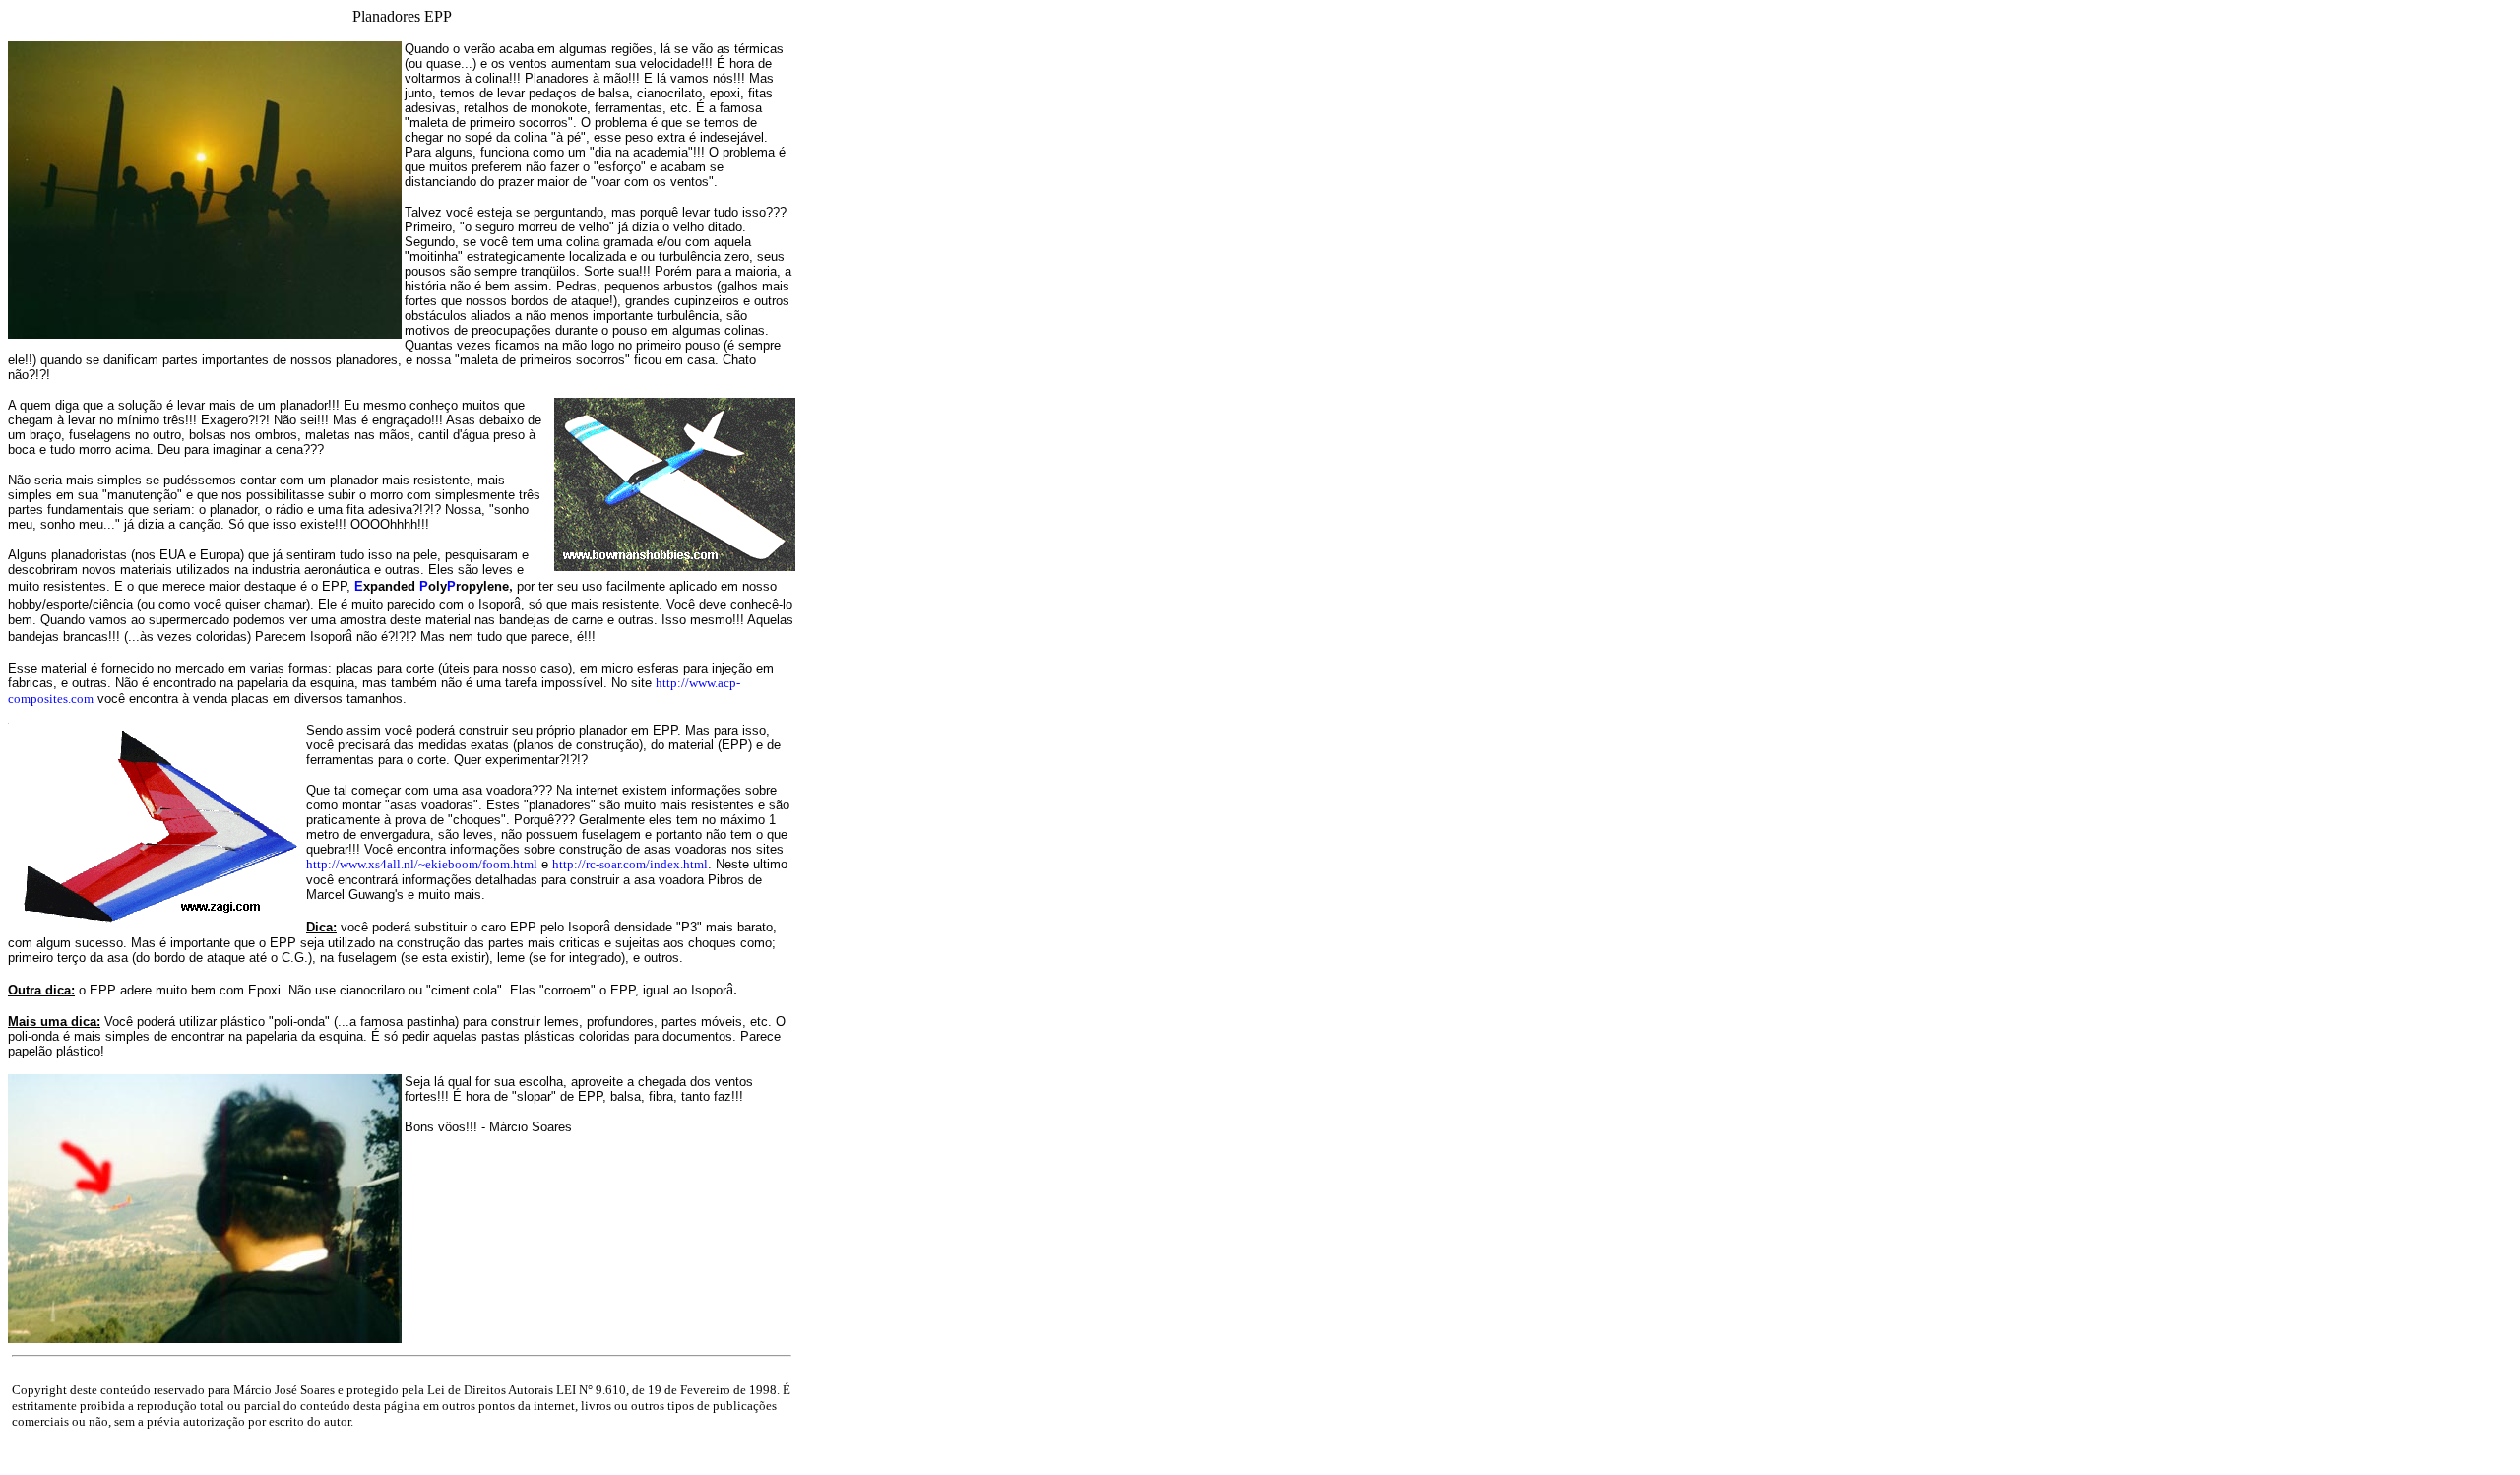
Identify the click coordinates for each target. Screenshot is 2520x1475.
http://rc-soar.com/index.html (630, 864)
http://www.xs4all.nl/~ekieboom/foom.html (422, 864)
